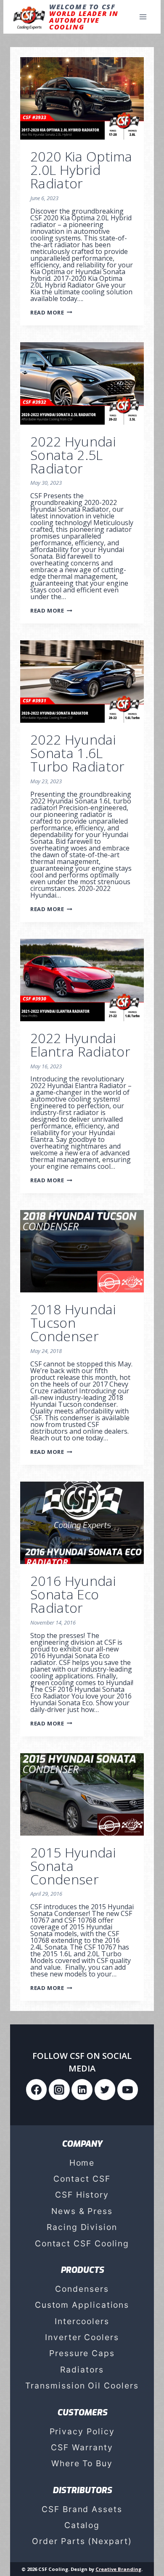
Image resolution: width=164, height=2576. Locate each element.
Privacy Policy (82, 2431)
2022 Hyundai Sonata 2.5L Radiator (73, 455)
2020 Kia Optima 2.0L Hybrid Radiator (81, 170)
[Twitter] (105, 2090)
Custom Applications (82, 2305)
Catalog (82, 2525)
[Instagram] (59, 2090)
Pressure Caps (82, 2353)
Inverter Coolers (82, 2337)
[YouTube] (128, 2090)
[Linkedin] (82, 2090)
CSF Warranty (82, 2447)
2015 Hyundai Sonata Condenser (73, 1866)
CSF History (82, 2195)
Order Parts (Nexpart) (82, 2541)
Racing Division (82, 2227)
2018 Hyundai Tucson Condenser (73, 1322)
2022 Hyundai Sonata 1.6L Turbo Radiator (77, 753)
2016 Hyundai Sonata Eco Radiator (73, 1594)
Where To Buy (82, 2463)
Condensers (82, 2289)
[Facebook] (37, 2090)
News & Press (82, 2211)
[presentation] (82, 98)
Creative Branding (118, 2569)
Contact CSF (82, 2179)
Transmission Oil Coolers (82, 2386)
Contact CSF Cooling (82, 2243)
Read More (51, 312)
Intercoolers (82, 2321)
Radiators (82, 2370)
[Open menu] (143, 17)
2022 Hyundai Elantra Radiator (80, 1045)
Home (82, 2163)
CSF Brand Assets (82, 2509)
